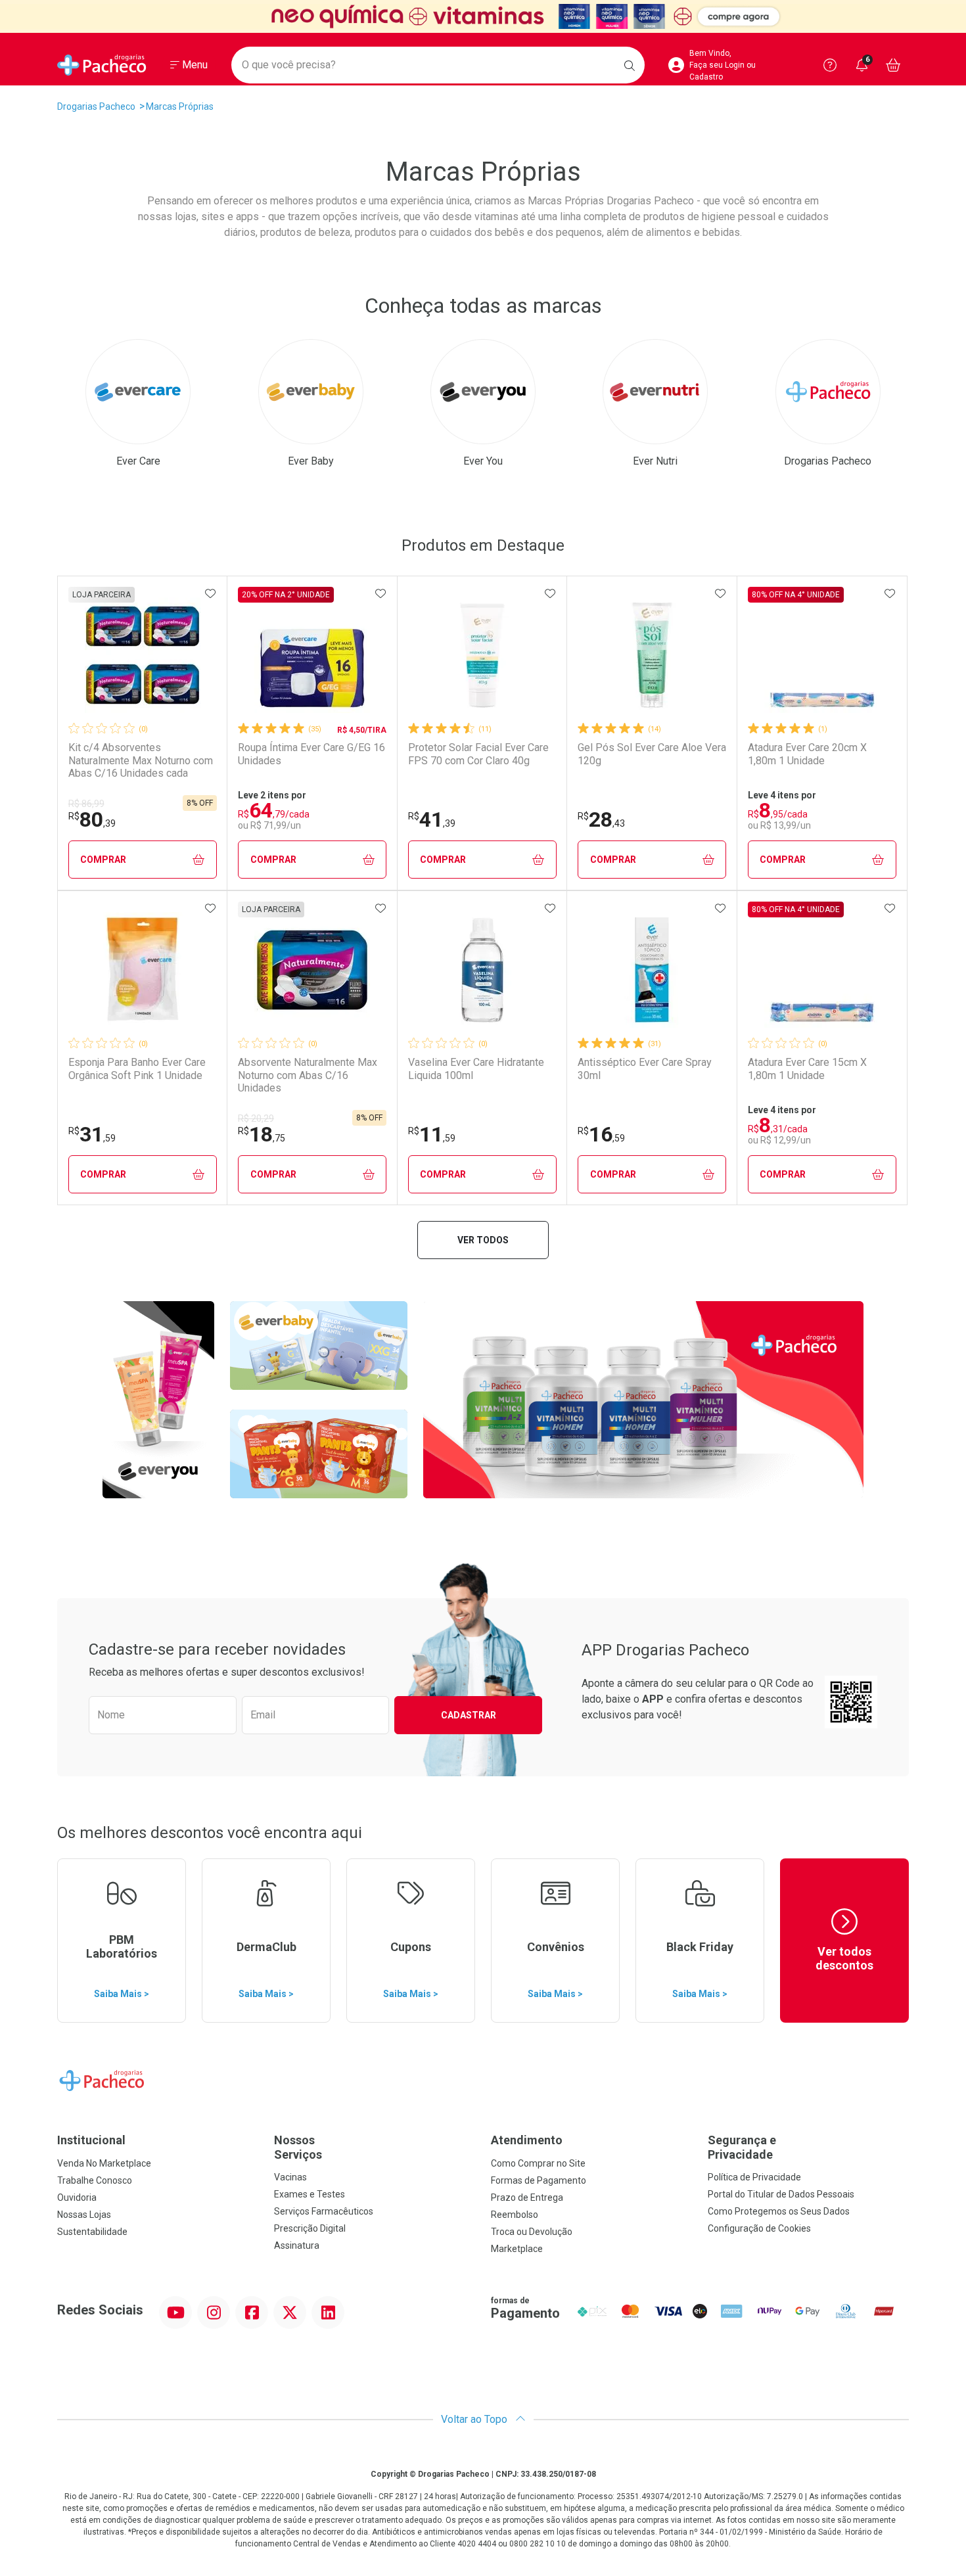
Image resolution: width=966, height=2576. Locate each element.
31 (92, 1134)
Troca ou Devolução (532, 2232)
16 (601, 1134)
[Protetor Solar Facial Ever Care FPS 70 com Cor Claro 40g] (482, 655)
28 (601, 819)
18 (262, 1134)
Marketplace (517, 2249)
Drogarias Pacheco (96, 106)
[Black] (483, 16)
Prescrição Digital (310, 2228)
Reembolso (515, 2215)
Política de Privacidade (754, 2177)
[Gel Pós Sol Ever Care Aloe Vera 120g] (652, 655)
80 (92, 819)
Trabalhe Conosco (95, 2180)
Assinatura (297, 2245)
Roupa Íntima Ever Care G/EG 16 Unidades (311, 754)
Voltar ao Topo (475, 2419)
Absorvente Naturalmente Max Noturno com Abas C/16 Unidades (308, 1075)
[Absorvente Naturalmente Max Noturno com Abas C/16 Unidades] (312, 970)
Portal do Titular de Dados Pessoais (781, 2194)
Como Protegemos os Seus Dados (779, 2211)
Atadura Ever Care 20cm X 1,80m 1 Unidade (807, 754)
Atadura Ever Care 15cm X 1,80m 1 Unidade (807, 1069)
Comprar (103, 860)
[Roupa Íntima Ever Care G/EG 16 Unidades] (312, 655)
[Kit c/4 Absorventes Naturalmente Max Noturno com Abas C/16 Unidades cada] (143, 655)
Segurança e (742, 2147)
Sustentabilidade (92, 2232)
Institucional (91, 2140)
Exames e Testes (310, 2194)
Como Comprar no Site (538, 2163)
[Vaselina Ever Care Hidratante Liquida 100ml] (482, 970)
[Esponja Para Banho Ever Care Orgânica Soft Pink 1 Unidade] (143, 970)
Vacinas (290, 2177)
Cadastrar (469, 1715)
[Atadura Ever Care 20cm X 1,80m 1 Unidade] (822, 655)
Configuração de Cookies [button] (759, 2228)
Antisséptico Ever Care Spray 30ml (645, 1069)
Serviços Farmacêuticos (324, 2211)
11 (432, 1134)
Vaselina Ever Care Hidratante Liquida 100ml (476, 1069)
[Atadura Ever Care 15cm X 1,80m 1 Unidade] (822, 970)
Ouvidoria (77, 2197)
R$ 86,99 (86, 804)
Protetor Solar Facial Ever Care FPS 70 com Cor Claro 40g (478, 754)
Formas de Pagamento (539, 2180)
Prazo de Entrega (527, 2197)
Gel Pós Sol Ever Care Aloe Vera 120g (652, 754)
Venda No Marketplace (104, 2163)
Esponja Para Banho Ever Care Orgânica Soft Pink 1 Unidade (137, 1069)
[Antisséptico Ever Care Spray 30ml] (652, 970)
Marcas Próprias (180, 106)
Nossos (298, 2147)
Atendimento (527, 2140)
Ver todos (483, 1240)
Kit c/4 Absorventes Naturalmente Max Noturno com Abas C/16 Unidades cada (141, 760)
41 (432, 819)
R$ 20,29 (256, 1118)
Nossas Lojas (84, 2215)
